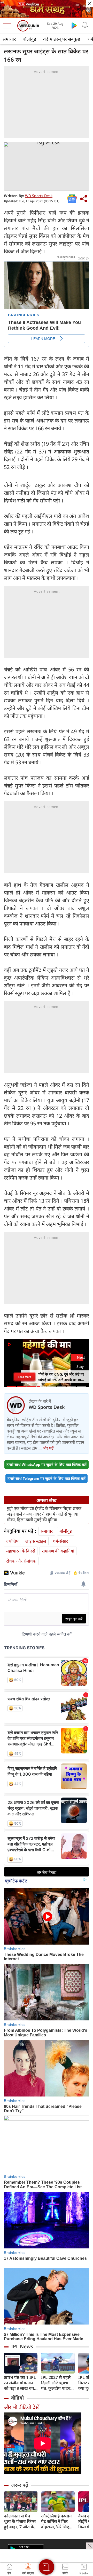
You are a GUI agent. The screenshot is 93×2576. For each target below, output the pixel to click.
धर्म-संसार (60, 1541)
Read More (25, 1377)
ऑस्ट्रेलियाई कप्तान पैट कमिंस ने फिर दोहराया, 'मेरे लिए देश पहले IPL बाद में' (58, 2521)
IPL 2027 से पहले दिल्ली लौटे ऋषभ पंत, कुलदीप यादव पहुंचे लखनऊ (56, 2383)
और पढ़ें (48, 1448)
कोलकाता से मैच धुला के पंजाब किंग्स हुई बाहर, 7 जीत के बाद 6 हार (20, 2521)
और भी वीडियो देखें (22, 2407)
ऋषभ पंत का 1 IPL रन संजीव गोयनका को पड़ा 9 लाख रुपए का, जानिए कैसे (20, 2383)
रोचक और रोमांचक (21, 1561)
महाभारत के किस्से (21, 1551)
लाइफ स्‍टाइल (36, 1541)
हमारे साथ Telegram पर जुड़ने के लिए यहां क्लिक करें (47, 1478)
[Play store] (74, 25)
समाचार (9, 39)
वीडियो (17, 2398)
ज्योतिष (12, 1541)
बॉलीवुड (29, 39)
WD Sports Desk (39, 196)
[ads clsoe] (90, 2546)
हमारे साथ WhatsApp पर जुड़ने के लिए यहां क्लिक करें (47, 1464)
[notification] (85, 25)
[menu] (8, 26)
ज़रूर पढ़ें (20, 2485)
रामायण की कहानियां (58, 1551)
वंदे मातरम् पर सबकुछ (62, 39)
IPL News (22, 2346)
